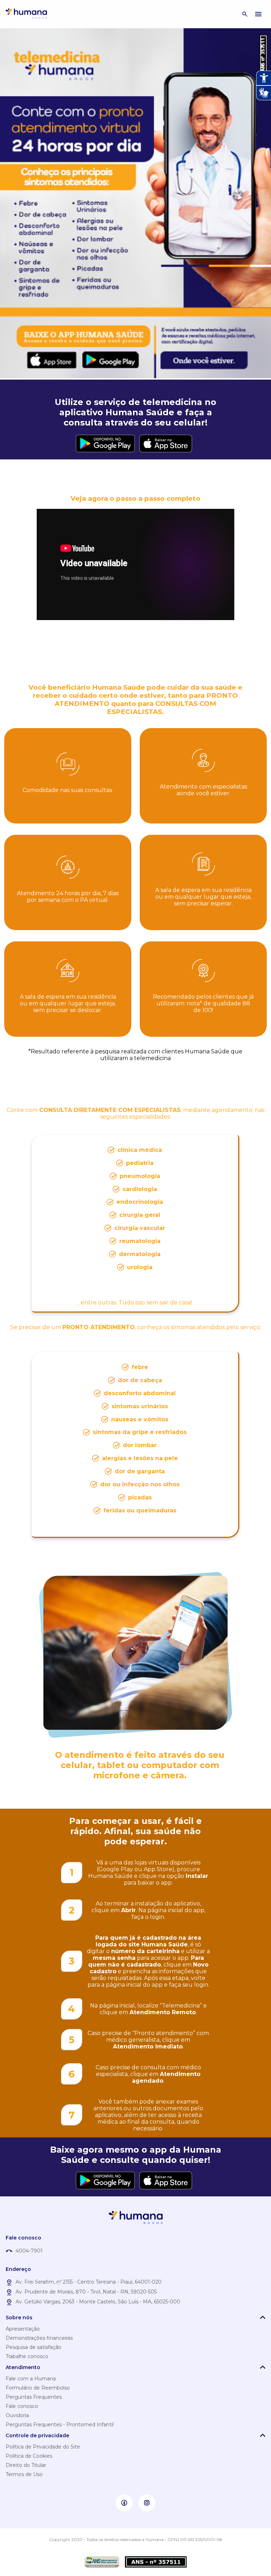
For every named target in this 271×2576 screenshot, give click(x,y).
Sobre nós (19, 2318)
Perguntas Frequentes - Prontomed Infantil (60, 2425)
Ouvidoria (17, 2415)
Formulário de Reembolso (38, 2388)
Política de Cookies (29, 2456)
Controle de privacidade (37, 2435)
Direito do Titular (26, 2465)
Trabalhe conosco (27, 2356)
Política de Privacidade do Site (43, 2447)
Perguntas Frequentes (34, 2397)
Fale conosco (22, 2406)
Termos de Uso (24, 2474)
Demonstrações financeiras (39, 2338)
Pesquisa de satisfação (34, 2347)
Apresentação (23, 2329)
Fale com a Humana (31, 2379)
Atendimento (23, 2367)
